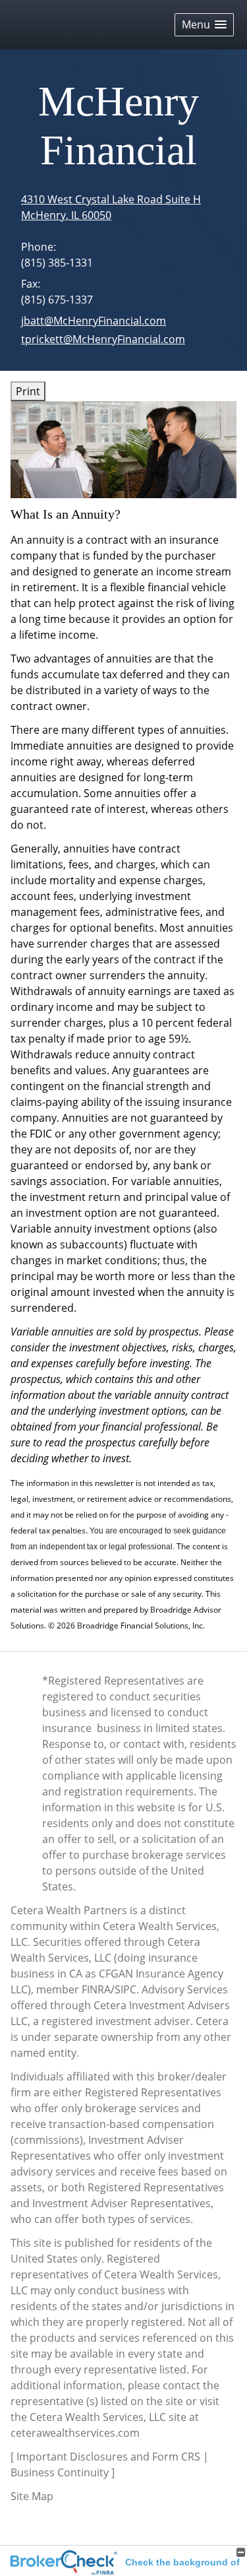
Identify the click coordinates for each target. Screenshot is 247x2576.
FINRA (96, 1989)
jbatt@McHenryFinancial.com (94, 321)
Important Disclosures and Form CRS (108, 2457)
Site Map (32, 2496)
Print (28, 391)
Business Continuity (60, 2472)
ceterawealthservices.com (75, 2433)
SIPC (125, 1989)
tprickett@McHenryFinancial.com (103, 339)
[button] (204, 25)
